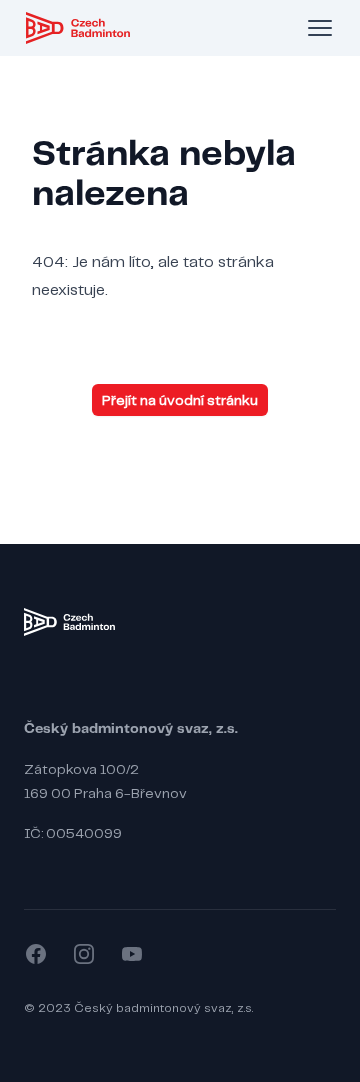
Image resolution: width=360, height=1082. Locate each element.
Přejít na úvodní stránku (180, 400)
